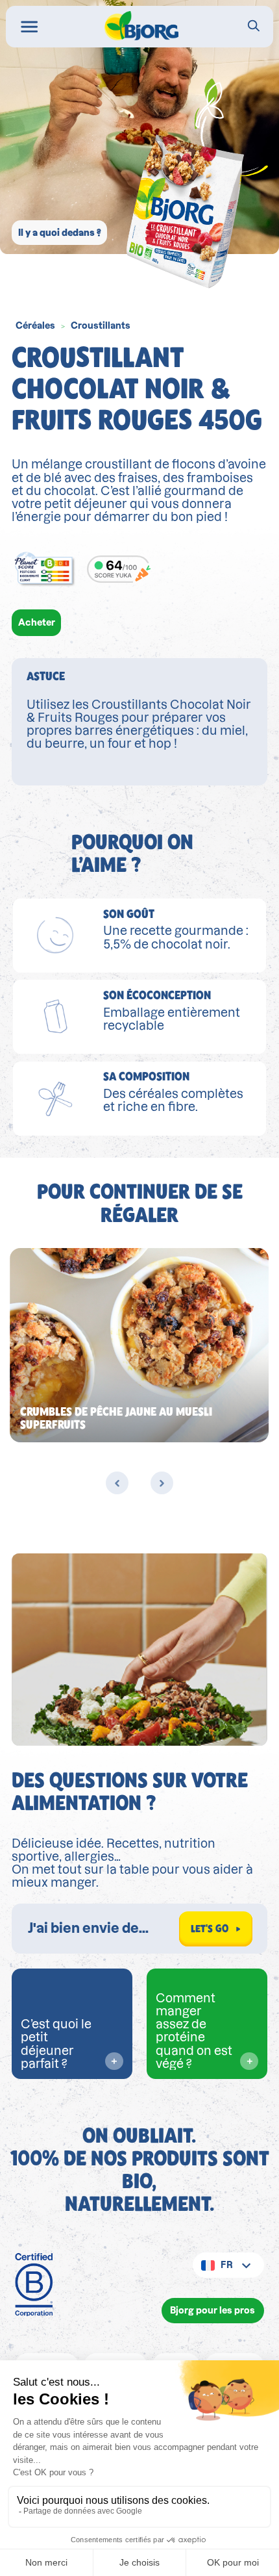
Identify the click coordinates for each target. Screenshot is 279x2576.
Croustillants (101, 325)
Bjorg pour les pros (212, 2310)
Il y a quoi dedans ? (60, 233)
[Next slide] (162, 1483)
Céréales (35, 325)
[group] (139, 1345)
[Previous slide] (117, 1483)
